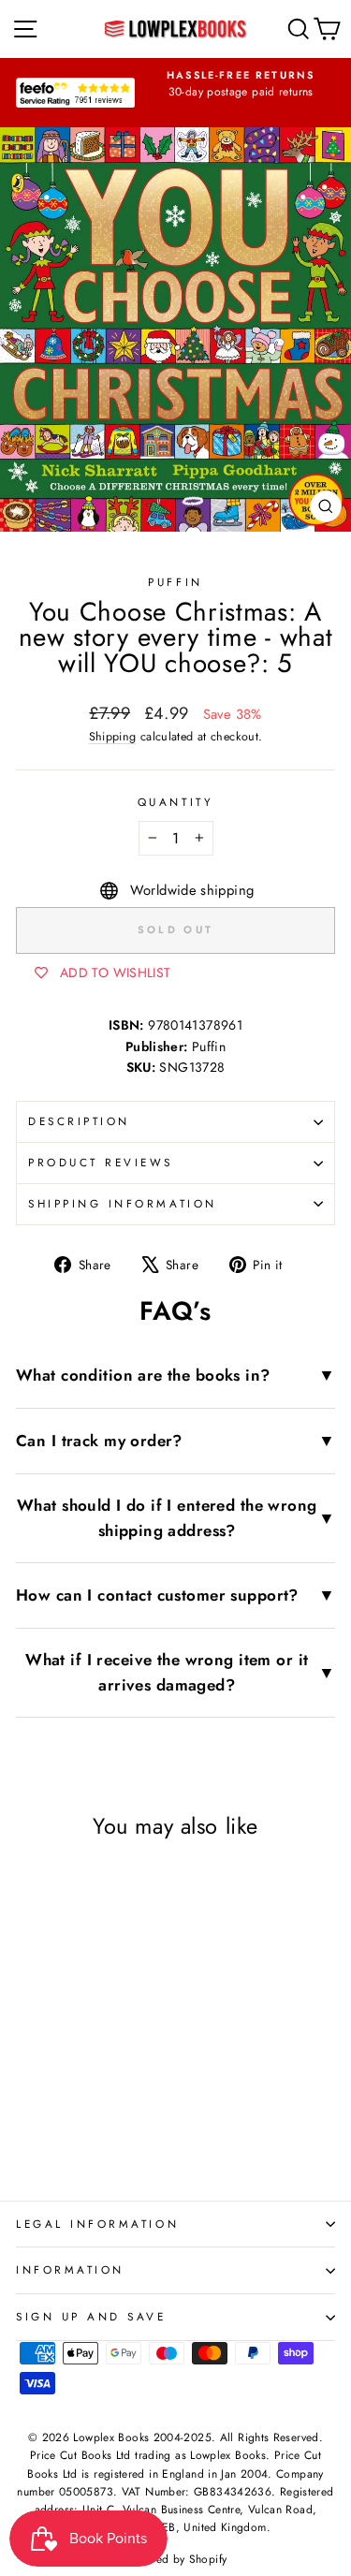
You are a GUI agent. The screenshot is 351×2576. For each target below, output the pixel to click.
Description (79, 1121)
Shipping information (123, 1203)
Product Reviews (101, 1162)
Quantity (175, 802)
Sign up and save (91, 2316)
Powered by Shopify (176, 2559)
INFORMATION (70, 2269)
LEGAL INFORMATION (97, 2224)
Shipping (113, 737)
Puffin (175, 582)
